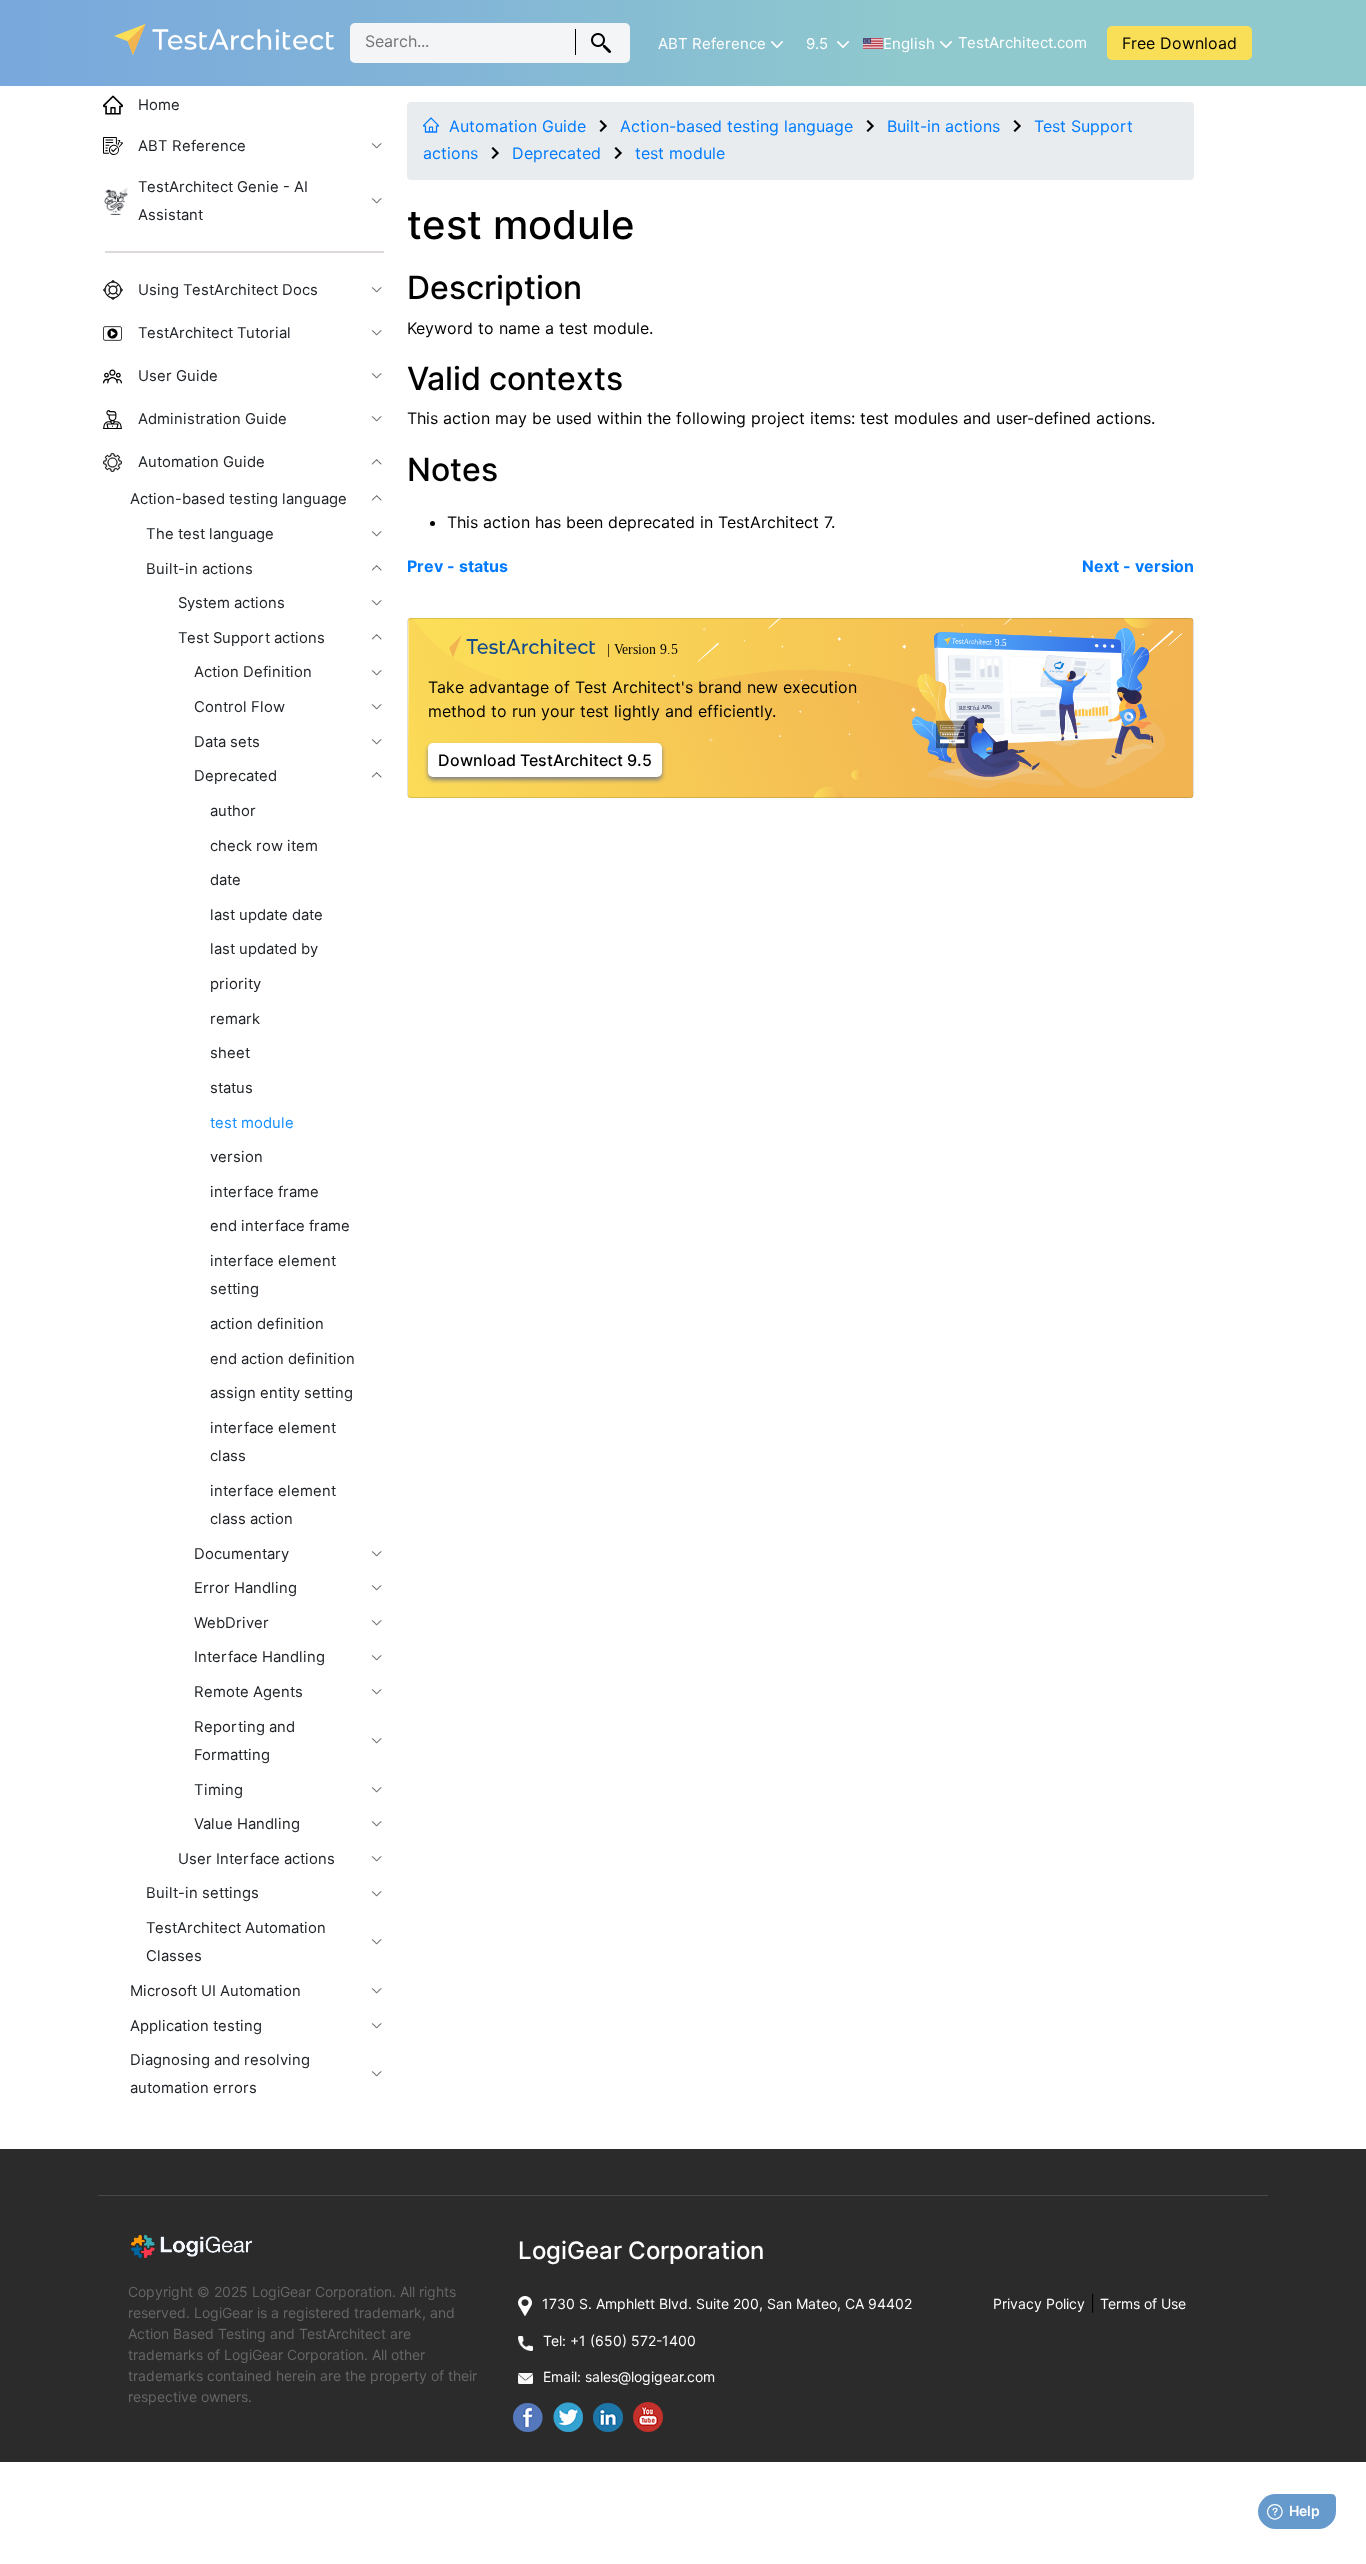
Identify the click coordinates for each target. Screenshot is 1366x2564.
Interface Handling (259, 1657)
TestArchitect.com (1022, 42)
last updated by (264, 949)
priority (235, 984)
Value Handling (247, 1824)
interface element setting (273, 1275)
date (225, 880)
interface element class (273, 1442)
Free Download (1179, 43)
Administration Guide (212, 419)
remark (235, 1019)
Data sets (227, 742)
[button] (719, 43)
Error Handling (245, 1588)
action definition (267, 1324)
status (231, 1088)
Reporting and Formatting (244, 1741)
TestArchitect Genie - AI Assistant (223, 201)
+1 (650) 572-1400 (633, 2340)
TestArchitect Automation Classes (236, 1942)
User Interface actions (256, 1859)
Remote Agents (248, 1692)
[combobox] (490, 43)
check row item (264, 846)
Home (159, 105)
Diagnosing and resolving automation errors (220, 2074)
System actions (231, 603)
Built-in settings (202, 1893)
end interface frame (280, 1226)
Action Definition (253, 672)
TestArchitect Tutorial (214, 333)
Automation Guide (517, 126)
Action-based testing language (736, 126)
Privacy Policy (1039, 2303)
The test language (210, 534)
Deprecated (556, 153)
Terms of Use (1143, 2303)
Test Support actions (251, 638)
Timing (218, 1790)
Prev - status (457, 566)
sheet (230, 1053)
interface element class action (273, 1505)
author (233, 811)
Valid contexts (515, 378)
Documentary (241, 1554)
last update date (266, 915)
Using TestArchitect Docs (228, 290)
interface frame (264, 1192)
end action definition (282, 1359)
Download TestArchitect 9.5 (545, 760)
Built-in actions (943, 126)
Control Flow (239, 707)
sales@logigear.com (650, 2376)
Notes (452, 469)
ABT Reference (192, 146)
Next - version (1138, 566)
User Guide (178, 376)
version (236, 1157)
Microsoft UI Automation (215, 1991)
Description (494, 287)
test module (680, 153)
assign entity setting (281, 1393)
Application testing (196, 2026)
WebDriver (231, 1623)
